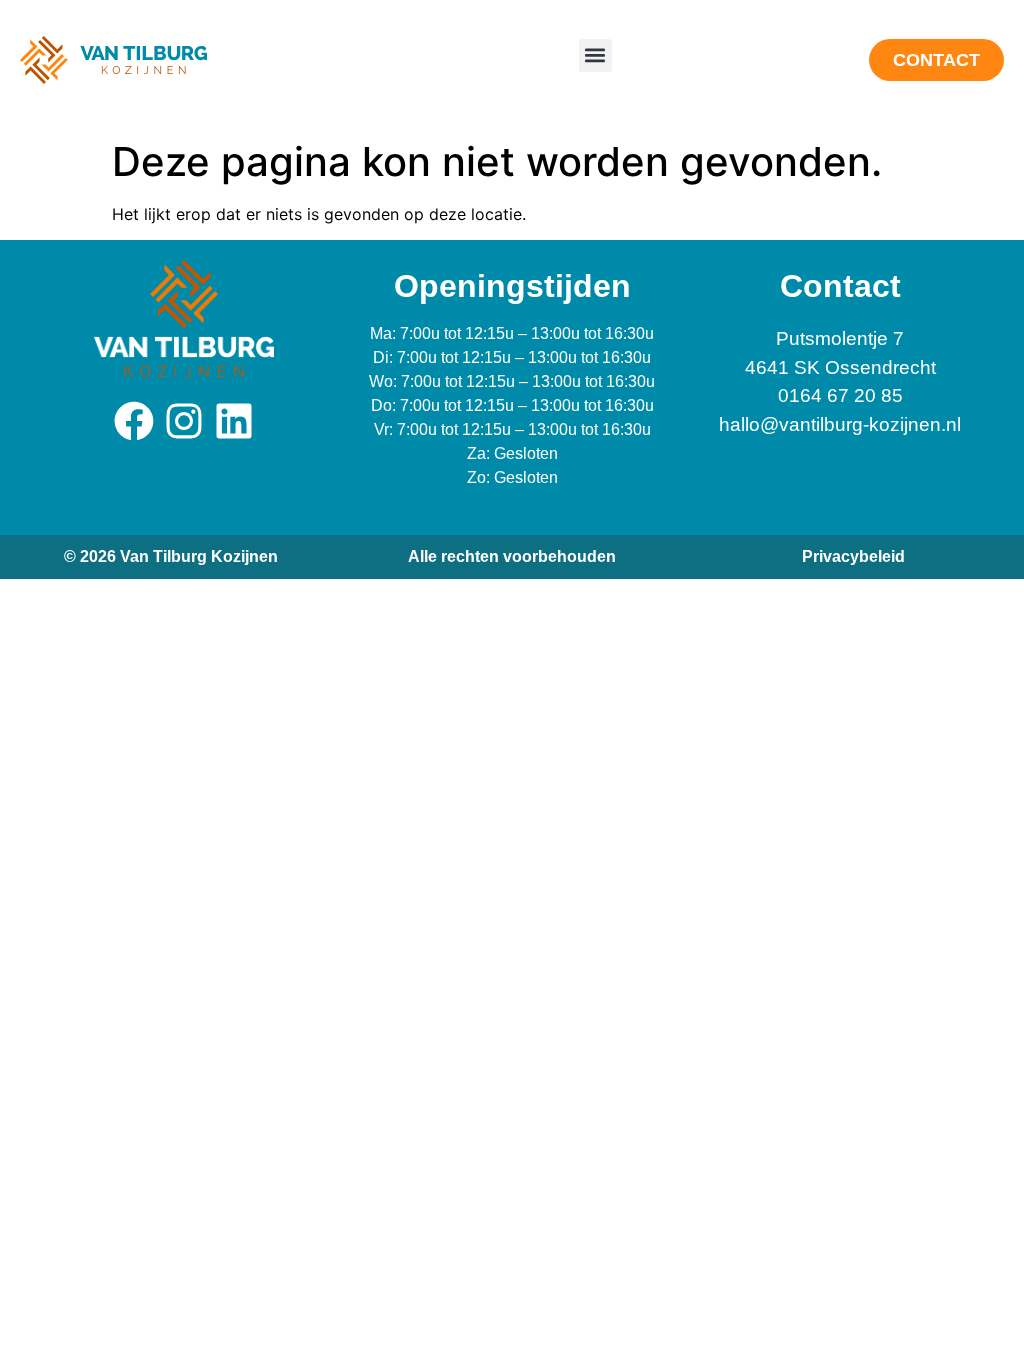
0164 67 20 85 (840, 395)
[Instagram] (184, 421)
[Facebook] (134, 421)
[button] (595, 55)
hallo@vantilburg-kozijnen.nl (840, 424)
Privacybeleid (853, 556)
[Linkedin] (234, 421)
